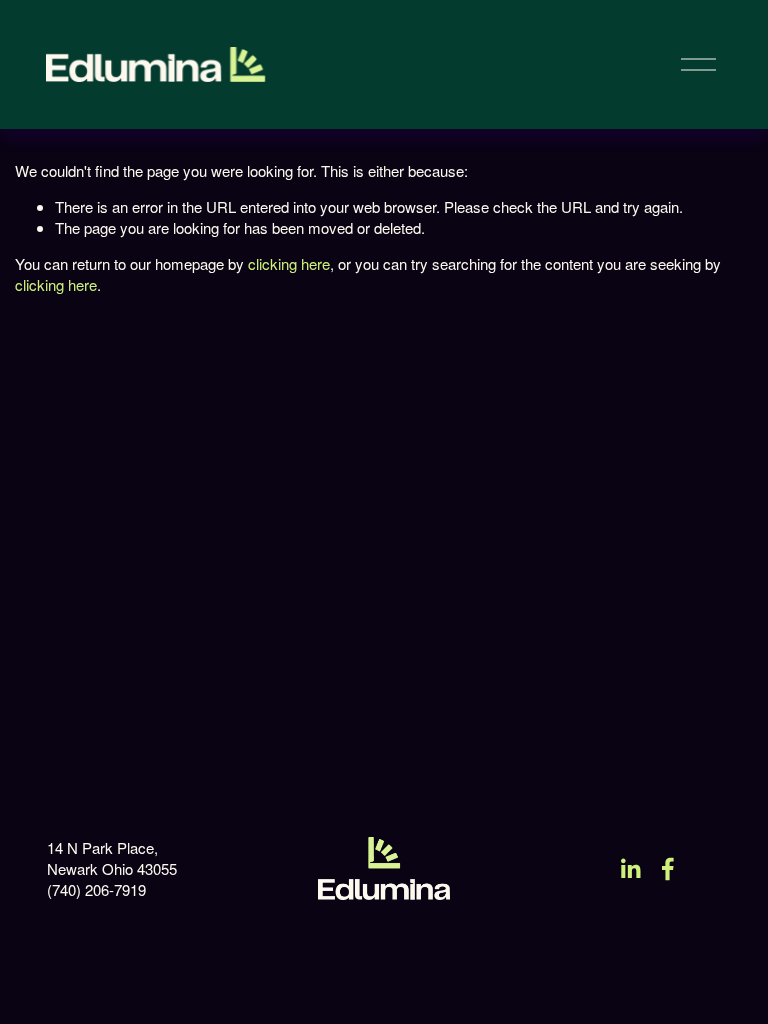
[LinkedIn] (630, 869)
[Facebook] (668, 869)
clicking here (289, 263)
